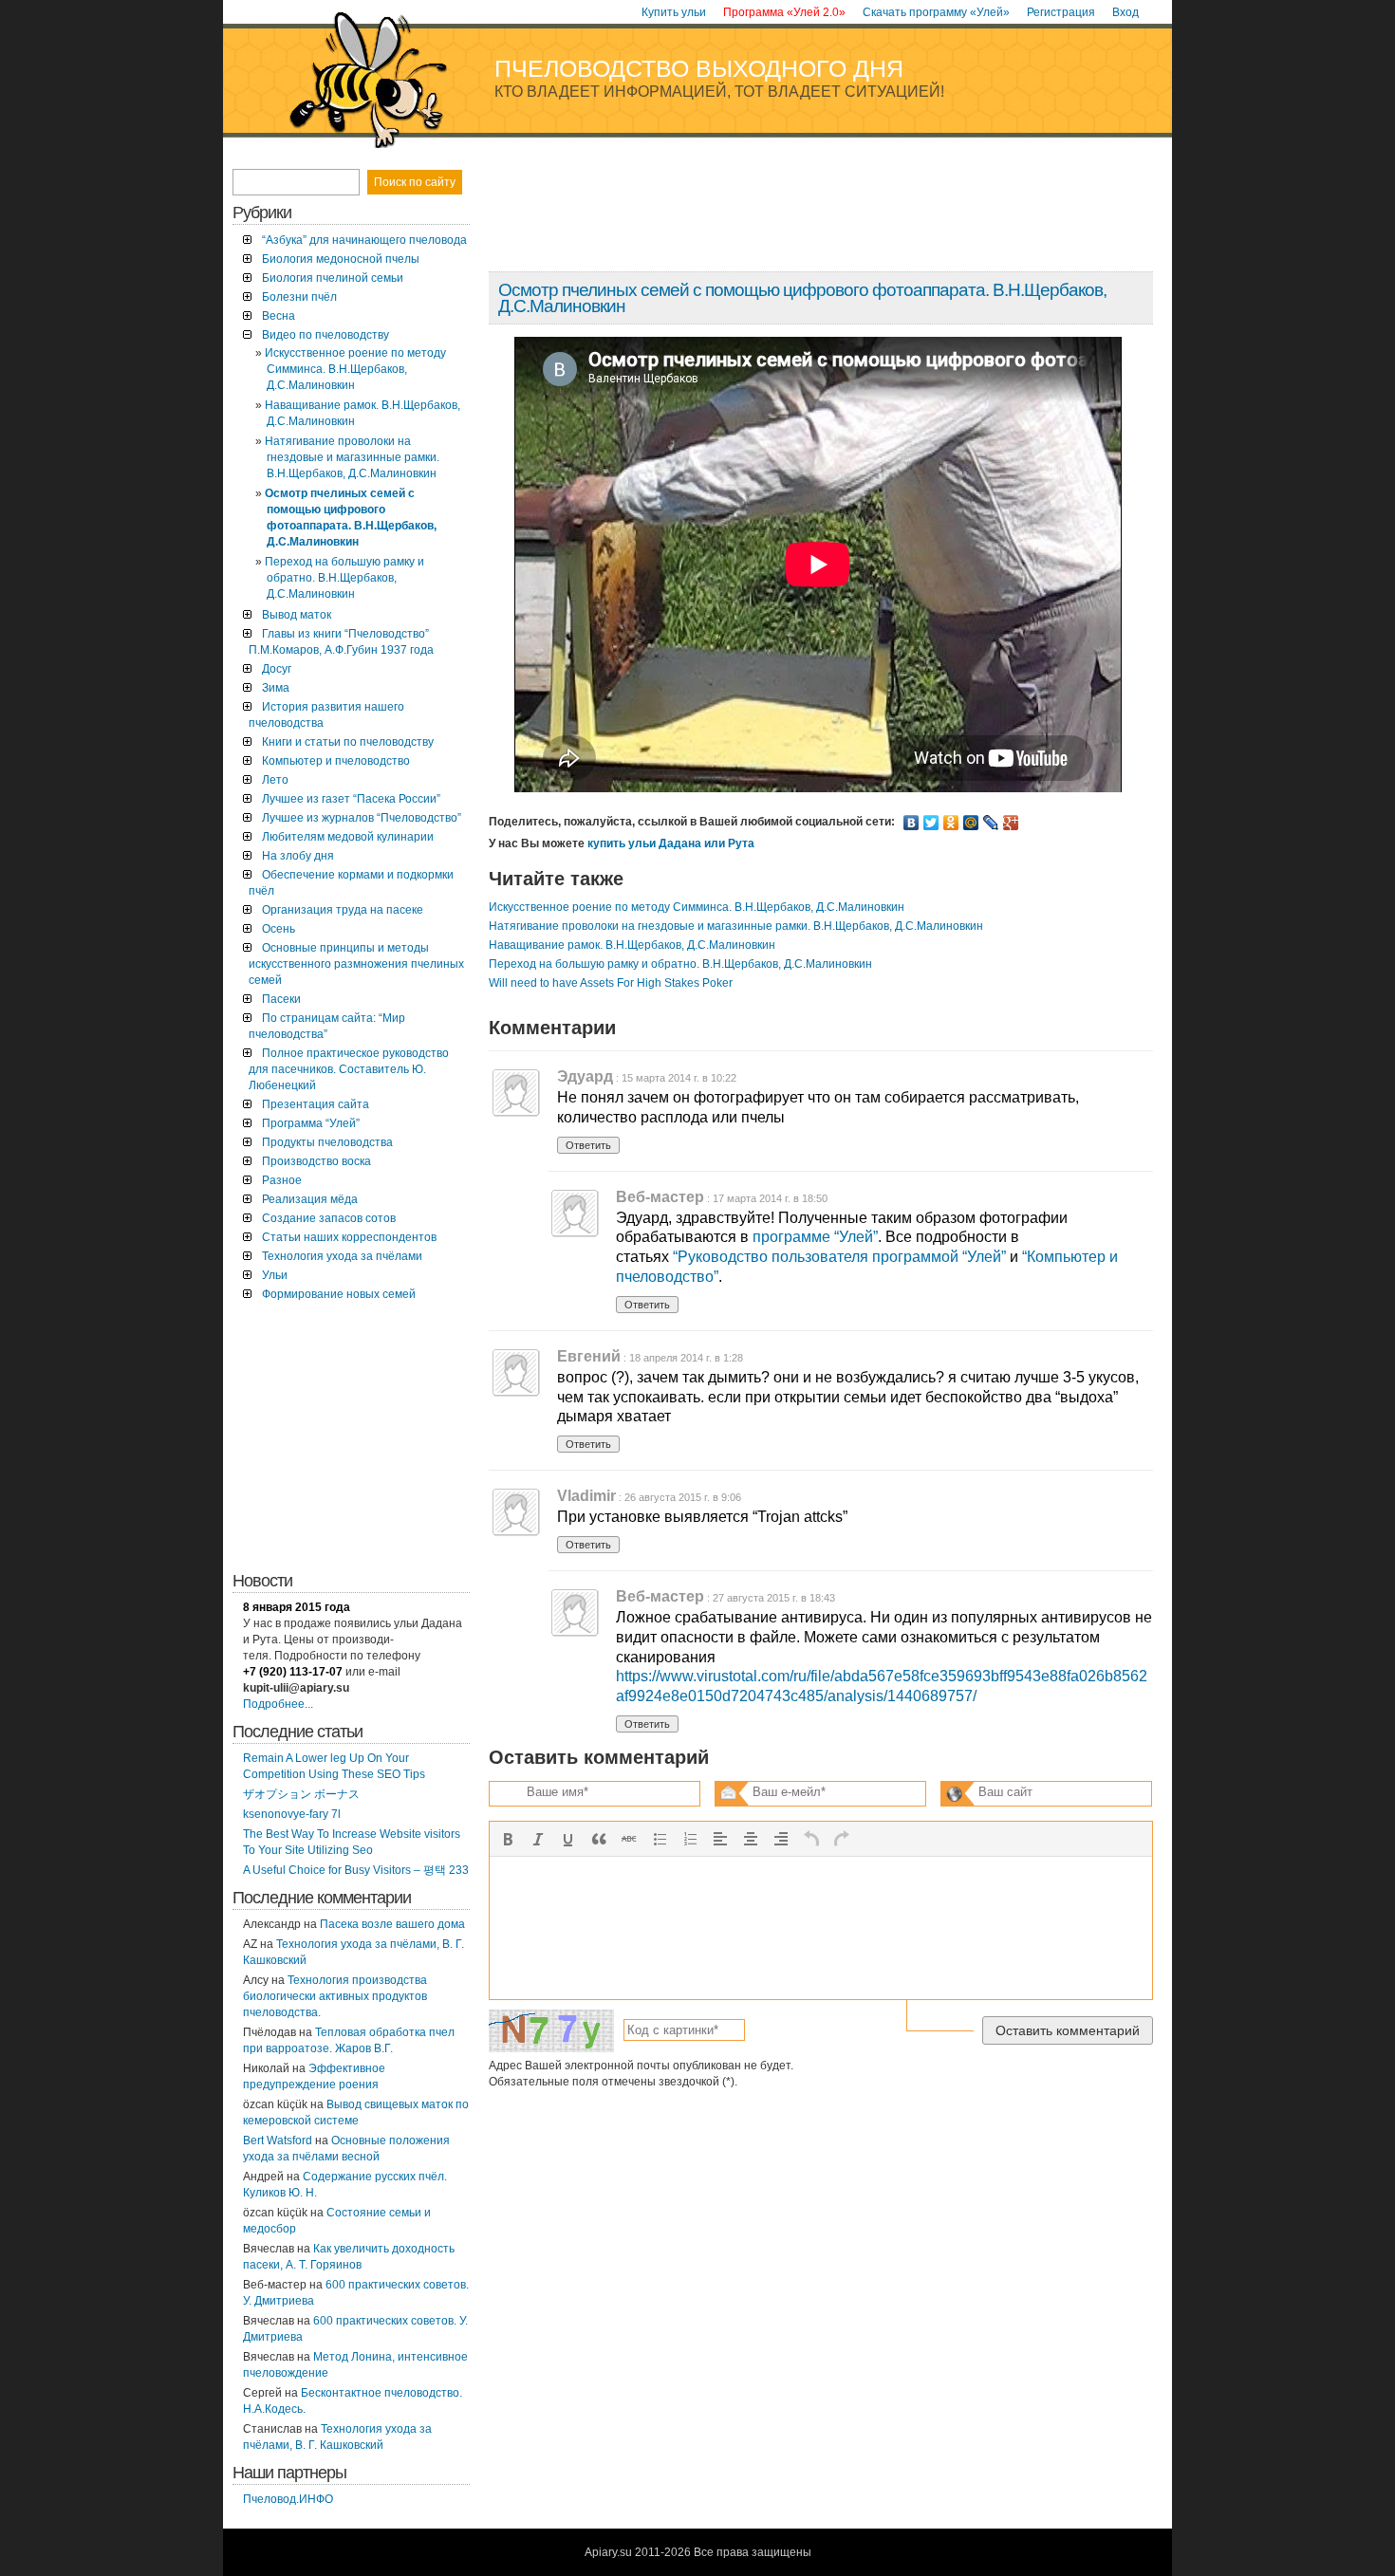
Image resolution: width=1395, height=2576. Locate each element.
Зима (276, 688)
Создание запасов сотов (329, 1218)
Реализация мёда (310, 1199)
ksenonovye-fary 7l (292, 1814)
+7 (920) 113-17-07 (293, 1672)
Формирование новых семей (339, 1294)
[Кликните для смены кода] (551, 2031)
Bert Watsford (278, 2140)
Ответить (588, 1145)
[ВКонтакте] (911, 823)
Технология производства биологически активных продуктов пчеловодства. (335, 1996)
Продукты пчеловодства (327, 1142)
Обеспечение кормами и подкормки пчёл (351, 883)
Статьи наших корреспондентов (349, 1237)
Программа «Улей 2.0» (784, 12)
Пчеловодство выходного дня (699, 68)
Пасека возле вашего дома (392, 1924)
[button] (508, 1839)
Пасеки (281, 999)
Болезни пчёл (299, 297)
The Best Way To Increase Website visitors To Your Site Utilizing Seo (352, 1842)
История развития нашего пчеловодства (326, 715)
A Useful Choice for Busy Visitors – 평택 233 (356, 1870)
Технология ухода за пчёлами (342, 1256)
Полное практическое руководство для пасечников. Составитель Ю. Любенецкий (349, 1069)
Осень (279, 929)
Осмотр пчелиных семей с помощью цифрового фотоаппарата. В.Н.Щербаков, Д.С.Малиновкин (802, 298)
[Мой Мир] (971, 823)
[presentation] (508, 1839)
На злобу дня (298, 856)
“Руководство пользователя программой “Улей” (839, 1257)
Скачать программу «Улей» (936, 12)
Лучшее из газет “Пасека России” (351, 799)
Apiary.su (608, 2552)
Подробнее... (278, 1704)
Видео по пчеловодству (325, 335)
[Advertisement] (820, 212)
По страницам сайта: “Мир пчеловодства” (327, 1026)
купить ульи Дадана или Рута (671, 843)
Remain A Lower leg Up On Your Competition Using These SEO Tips (334, 1766)
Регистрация (1061, 12)
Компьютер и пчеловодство (336, 761)
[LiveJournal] (991, 823)
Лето (275, 780)
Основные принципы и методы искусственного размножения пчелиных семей (356, 964)
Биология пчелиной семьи (333, 278)
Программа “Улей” (311, 1123)
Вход (1125, 12)
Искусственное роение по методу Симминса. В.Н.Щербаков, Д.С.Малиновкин (697, 907)
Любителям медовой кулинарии (348, 837)
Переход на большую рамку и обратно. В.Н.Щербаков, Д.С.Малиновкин (680, 964)
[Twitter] (931, 823)
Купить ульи (674, 12)
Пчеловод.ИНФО (288, 2499)
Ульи (275, 1275)
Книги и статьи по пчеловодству (348, 742)
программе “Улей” (815, 1237)
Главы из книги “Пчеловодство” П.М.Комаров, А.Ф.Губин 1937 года (341, 642)
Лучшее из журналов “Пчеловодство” (362, 818)
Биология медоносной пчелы (341, 259)
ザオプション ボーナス (301, 1794)
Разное (282, 1180)
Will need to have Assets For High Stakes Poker (611, 983)
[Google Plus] (1011, 823)
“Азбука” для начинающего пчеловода (364, 240)
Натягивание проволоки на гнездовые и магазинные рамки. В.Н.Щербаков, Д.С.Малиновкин (736, 926)
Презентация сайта (316, 1104)
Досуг (277, 669)
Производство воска (316, 1161)
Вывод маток (297, 615)
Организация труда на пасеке (343, 910)
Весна (279, 316)
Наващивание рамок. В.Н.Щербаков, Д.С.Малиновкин (632, 945)
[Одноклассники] (951, 823)
